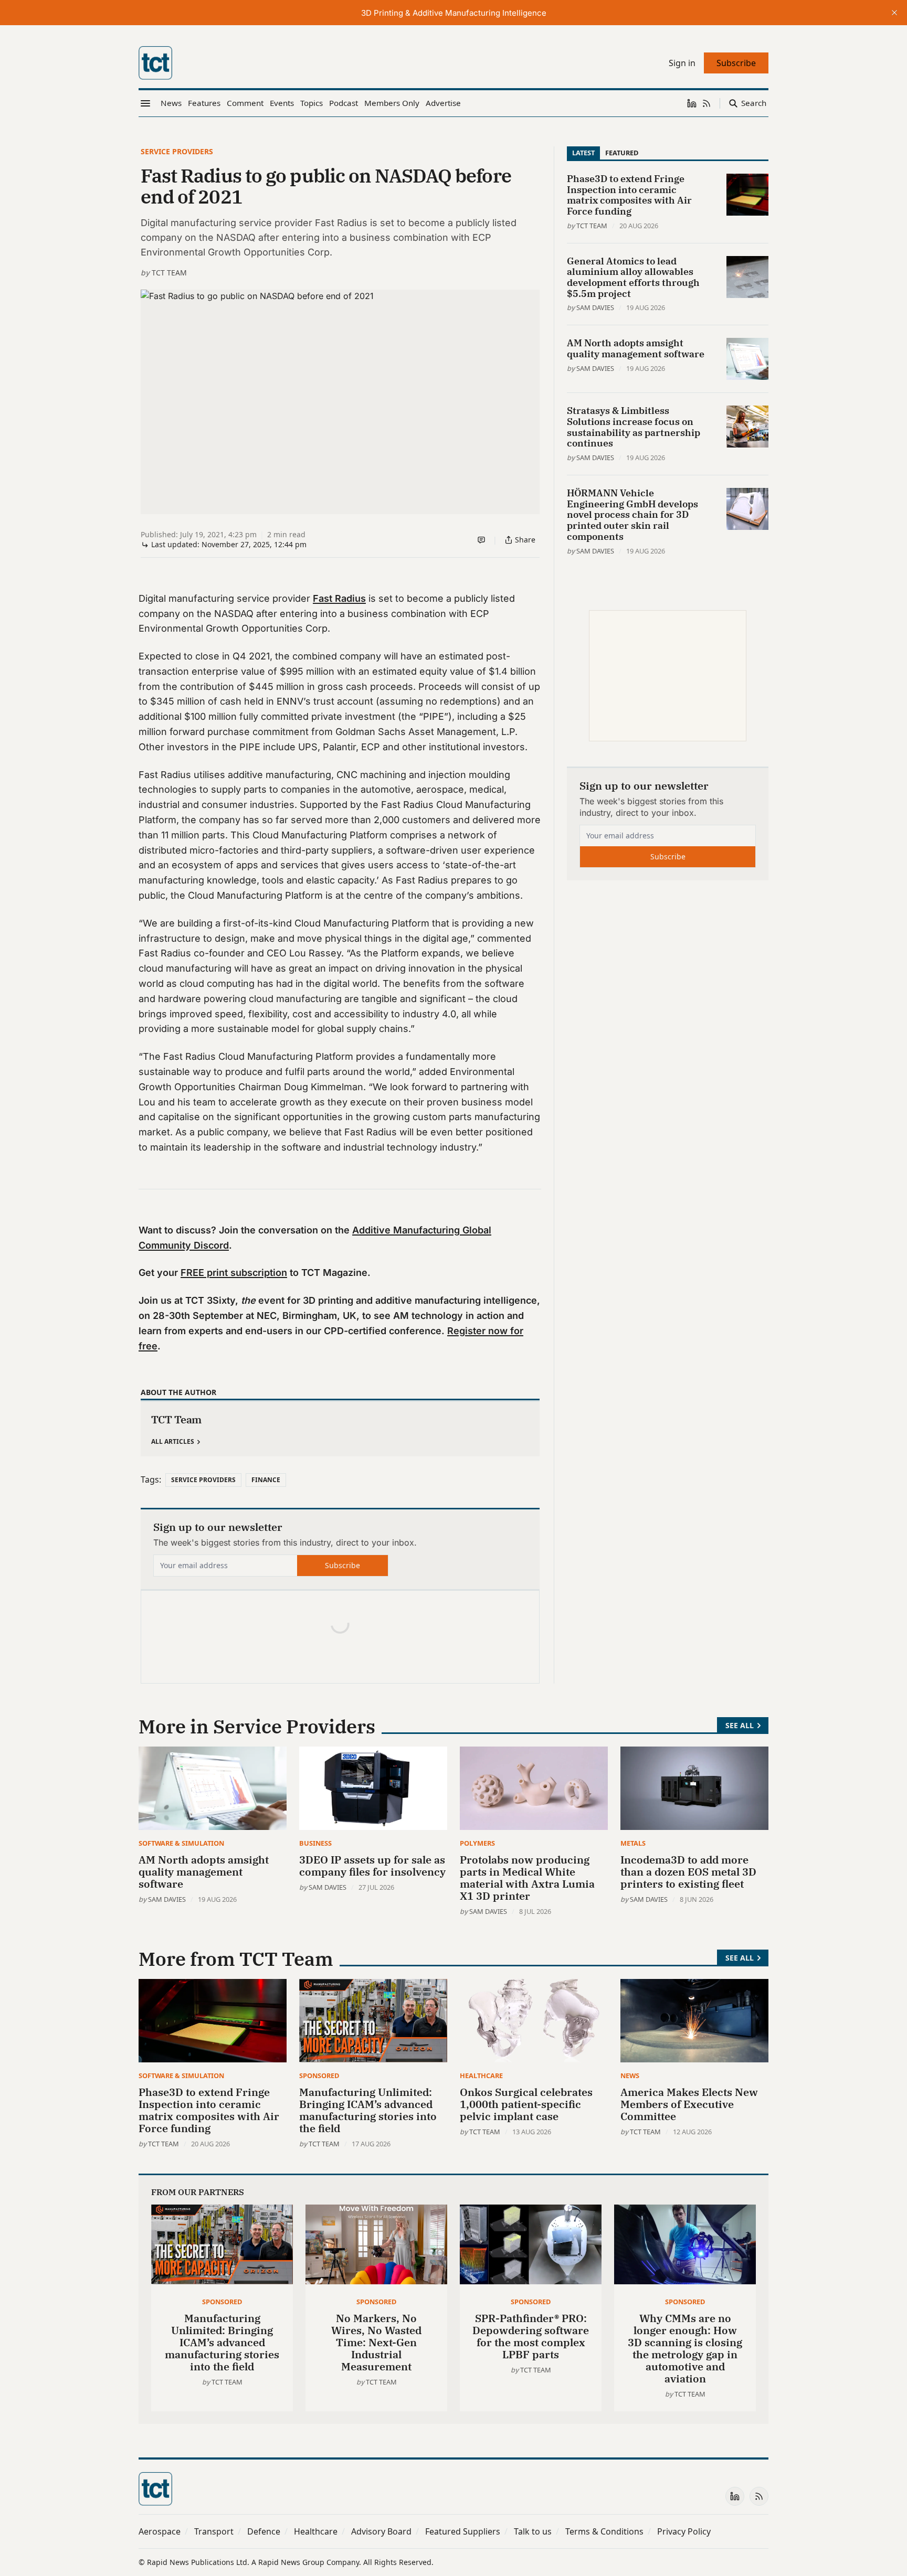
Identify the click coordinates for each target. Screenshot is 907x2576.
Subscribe (342, 1565)
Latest (583, 153)
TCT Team (169, 273)
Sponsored (319, 2075)
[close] (894, 13)
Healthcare (481, 2075)
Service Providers (177, 151)
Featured (622, 153)
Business (315, 1843)
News (630, 2075)
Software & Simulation (181, 1843)
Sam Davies (595, 307)
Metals (633, 1843)
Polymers (477, 1843)
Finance (266, 1480)
